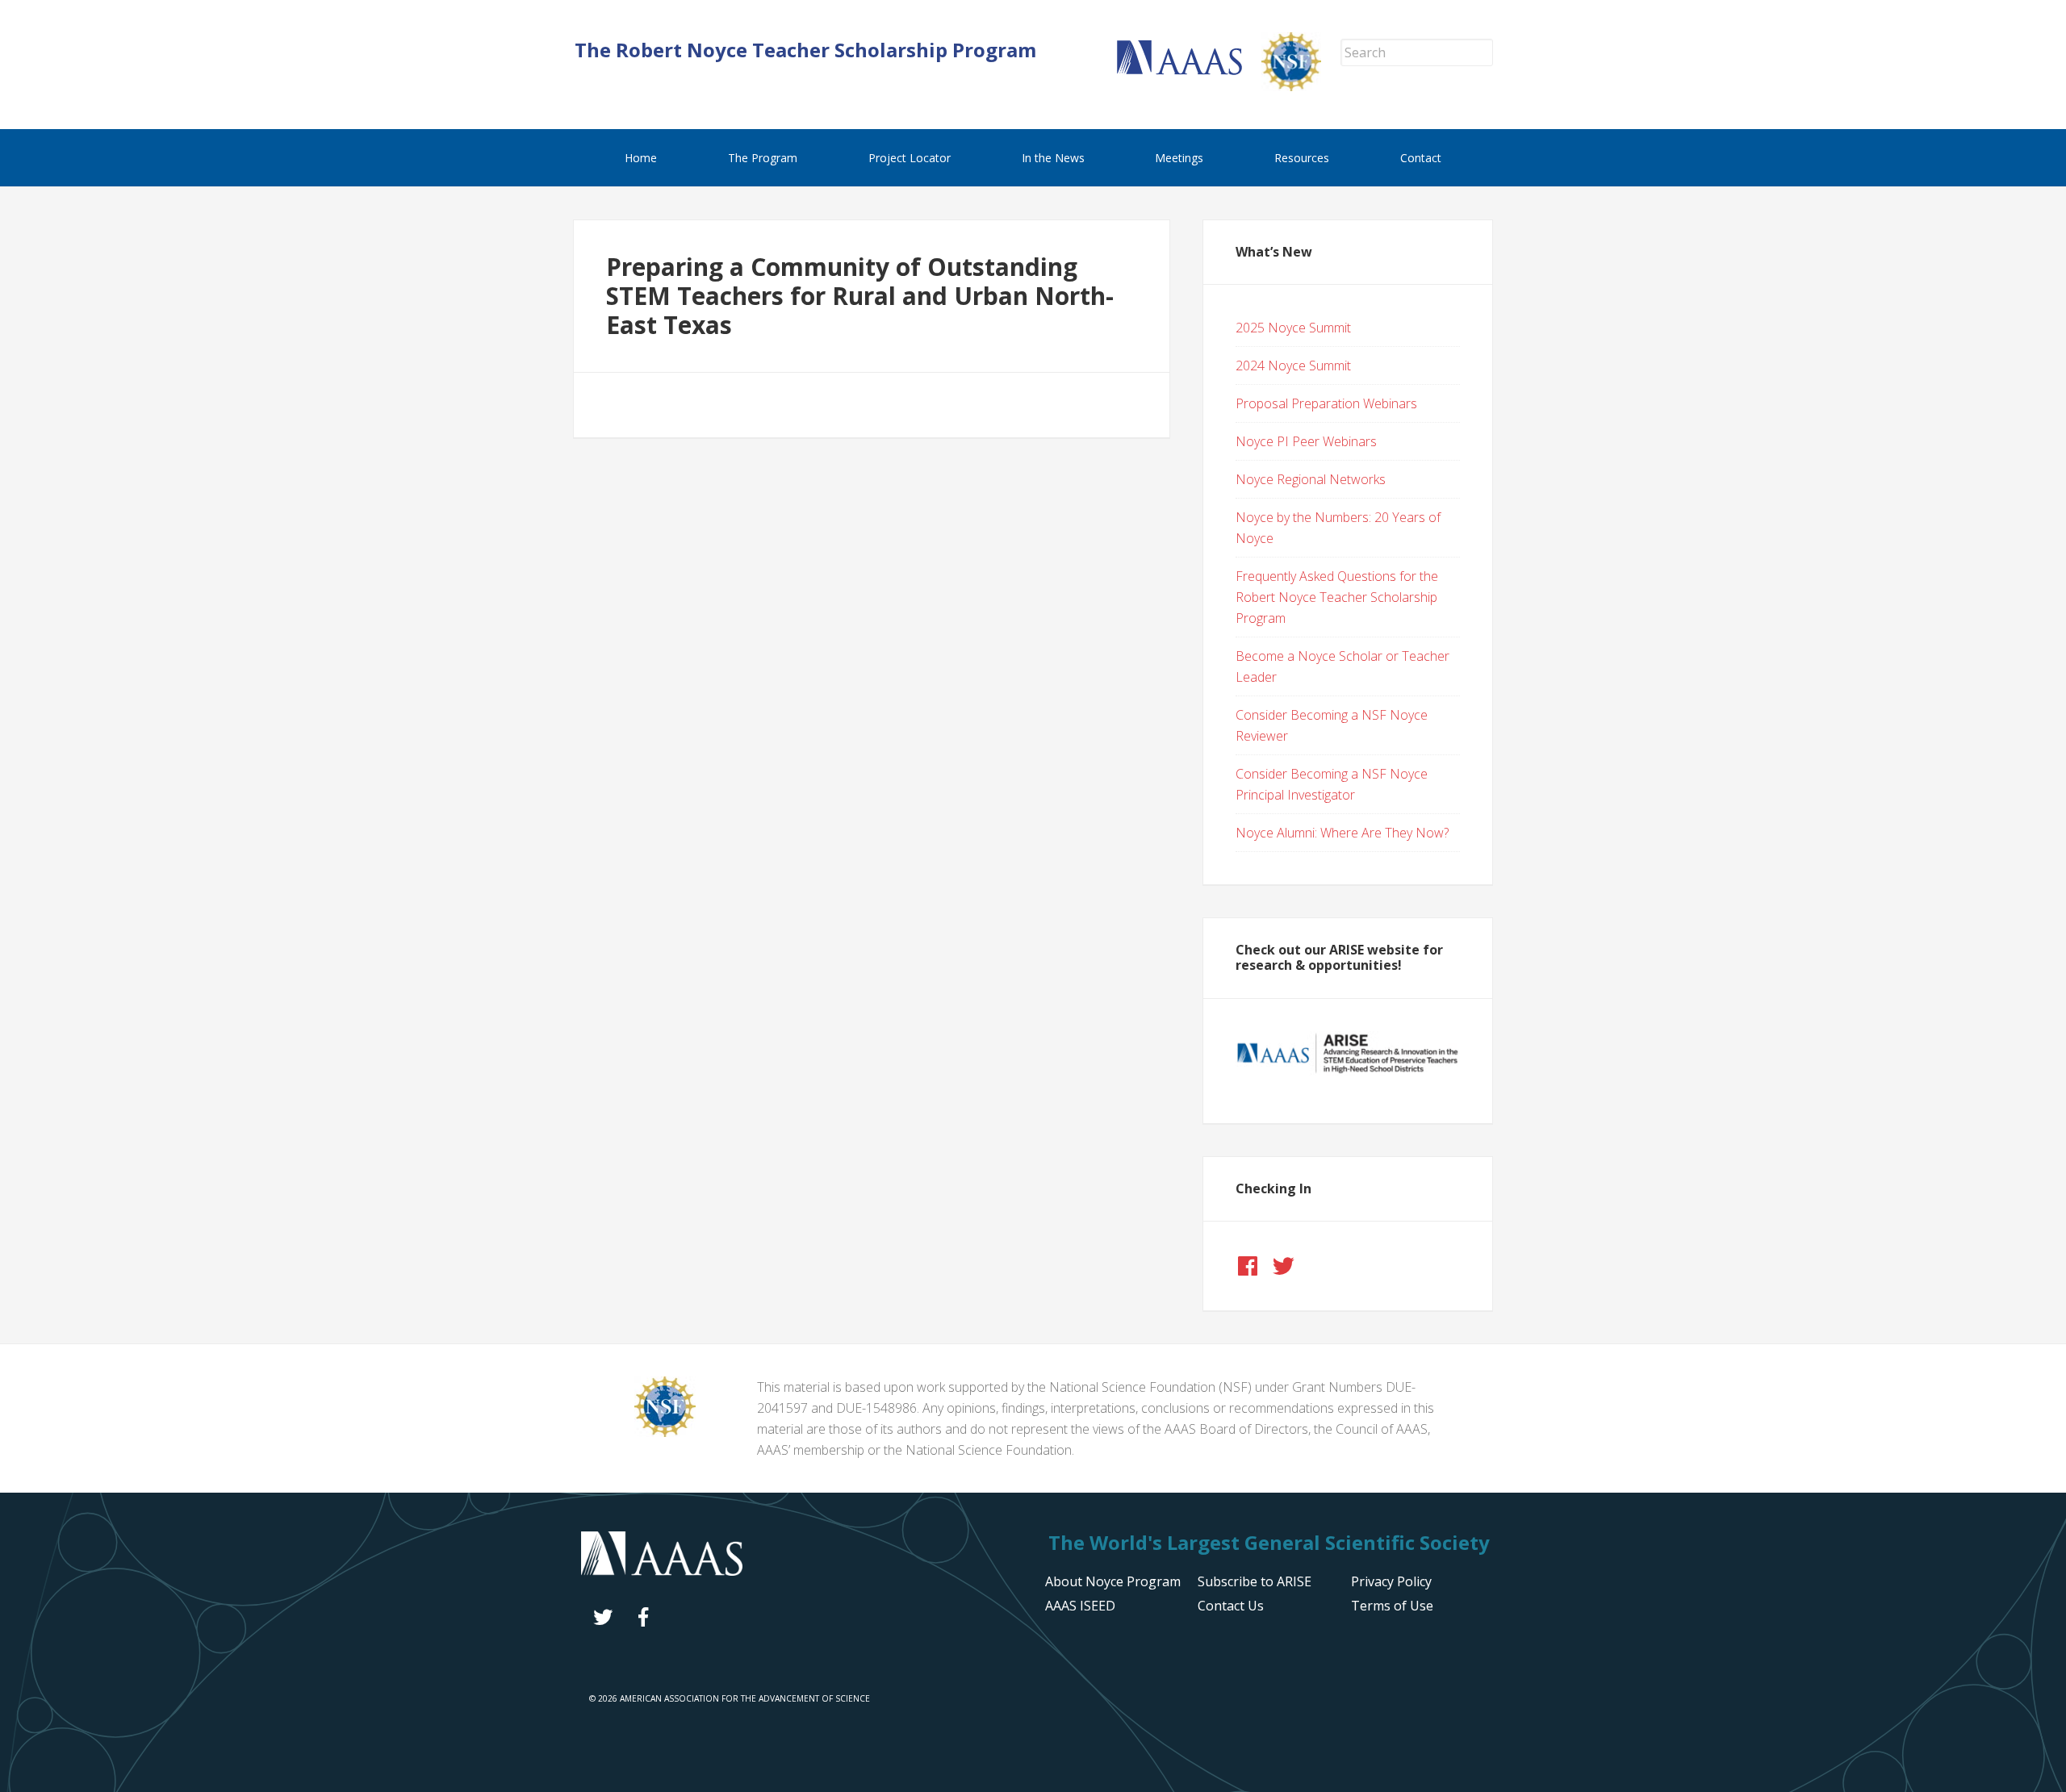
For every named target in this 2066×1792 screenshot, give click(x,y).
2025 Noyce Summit (1293, 328)
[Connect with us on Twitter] (1283, 1266)
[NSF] (665, 1432)
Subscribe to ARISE (1255, 1581)
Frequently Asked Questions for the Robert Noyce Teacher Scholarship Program (1337, 597)
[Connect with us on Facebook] (1248, 1266)
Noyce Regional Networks (1311, 479)
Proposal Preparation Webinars (1326, 403)
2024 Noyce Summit (1293, 366)
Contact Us (1231, 1606)
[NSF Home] (1301, 86)
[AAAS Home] (1189, 70)
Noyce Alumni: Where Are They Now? (1342, 833)
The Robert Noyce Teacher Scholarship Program (805, 50)
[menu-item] (1391, 1581)
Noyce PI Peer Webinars (1306, 441)
